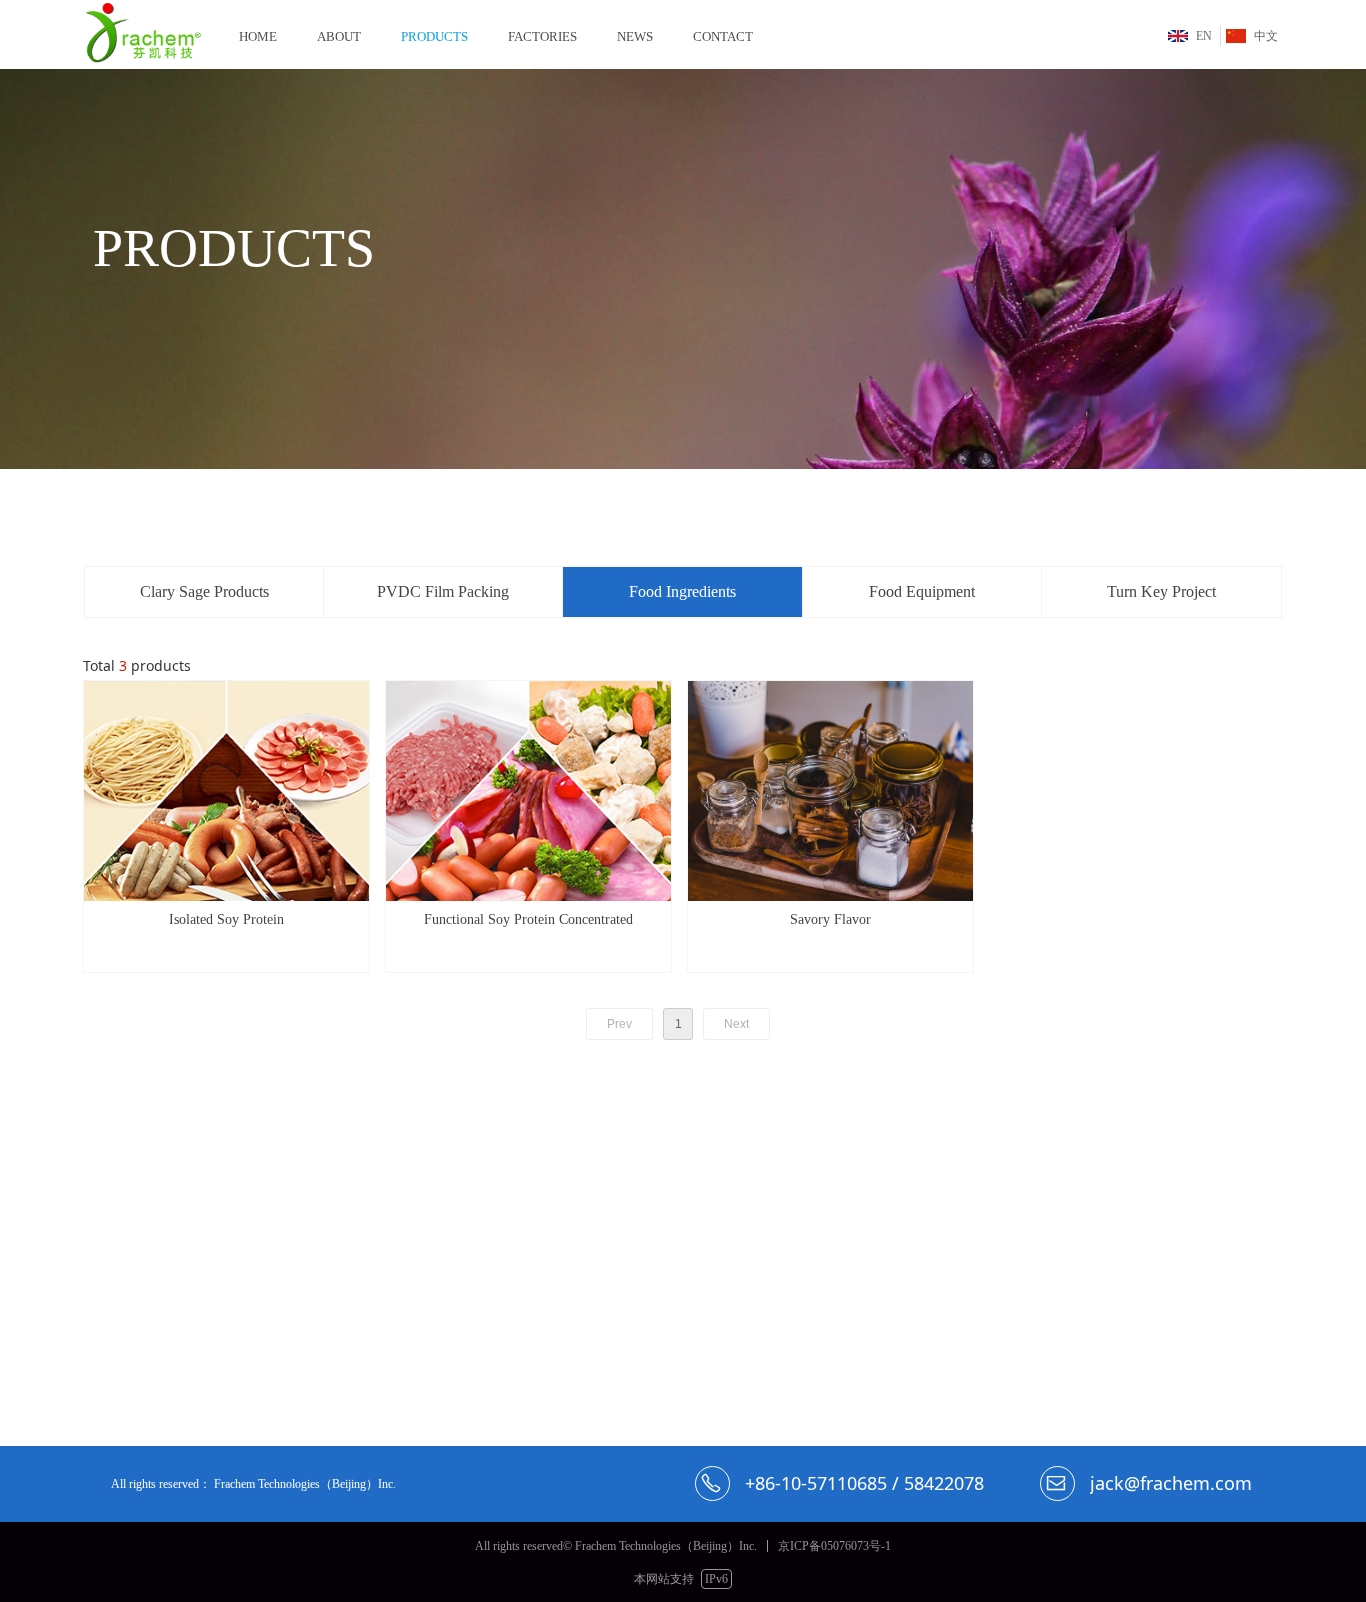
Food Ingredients (682, 591)
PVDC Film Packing (443, 591)
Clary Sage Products (204, 591)
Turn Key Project (1161, 591)
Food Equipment (922, 591)
